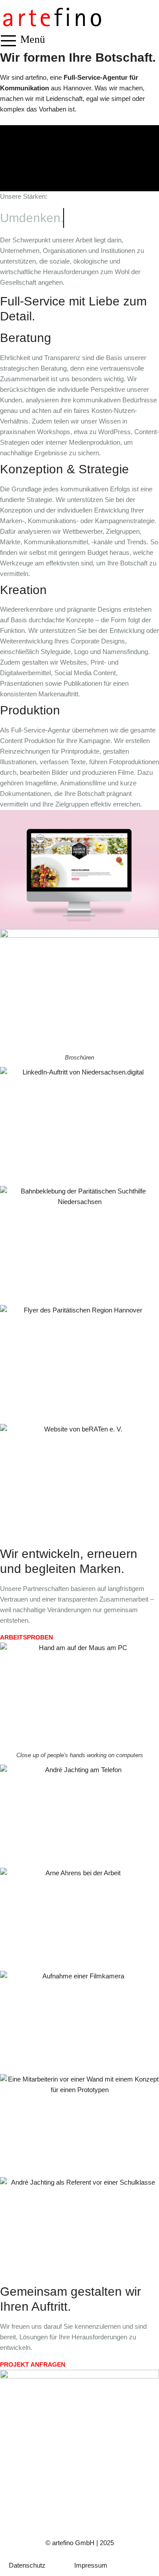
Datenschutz (27, 2565)
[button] (8, 41)
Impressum (91, 2565)
